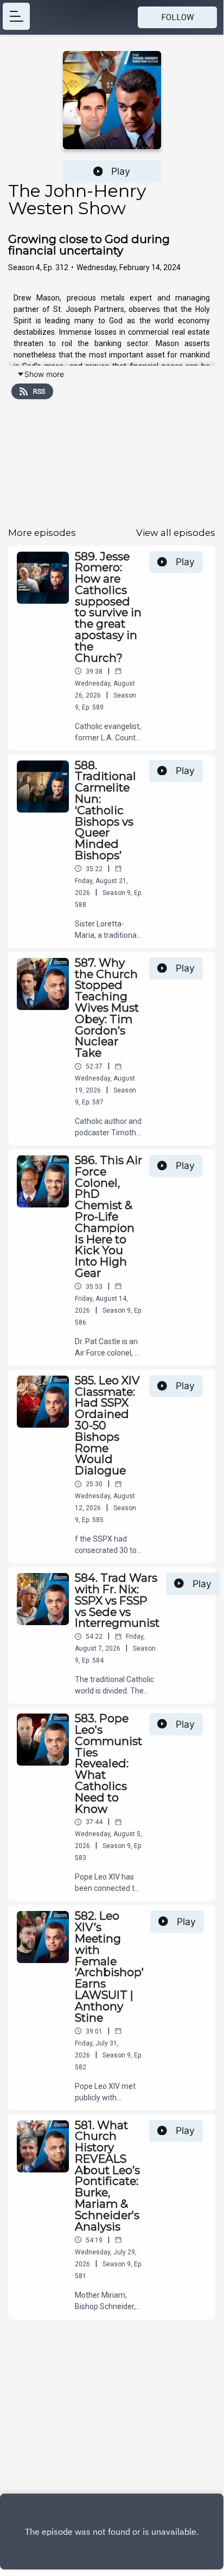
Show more (44, 374)
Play (121, 171)
